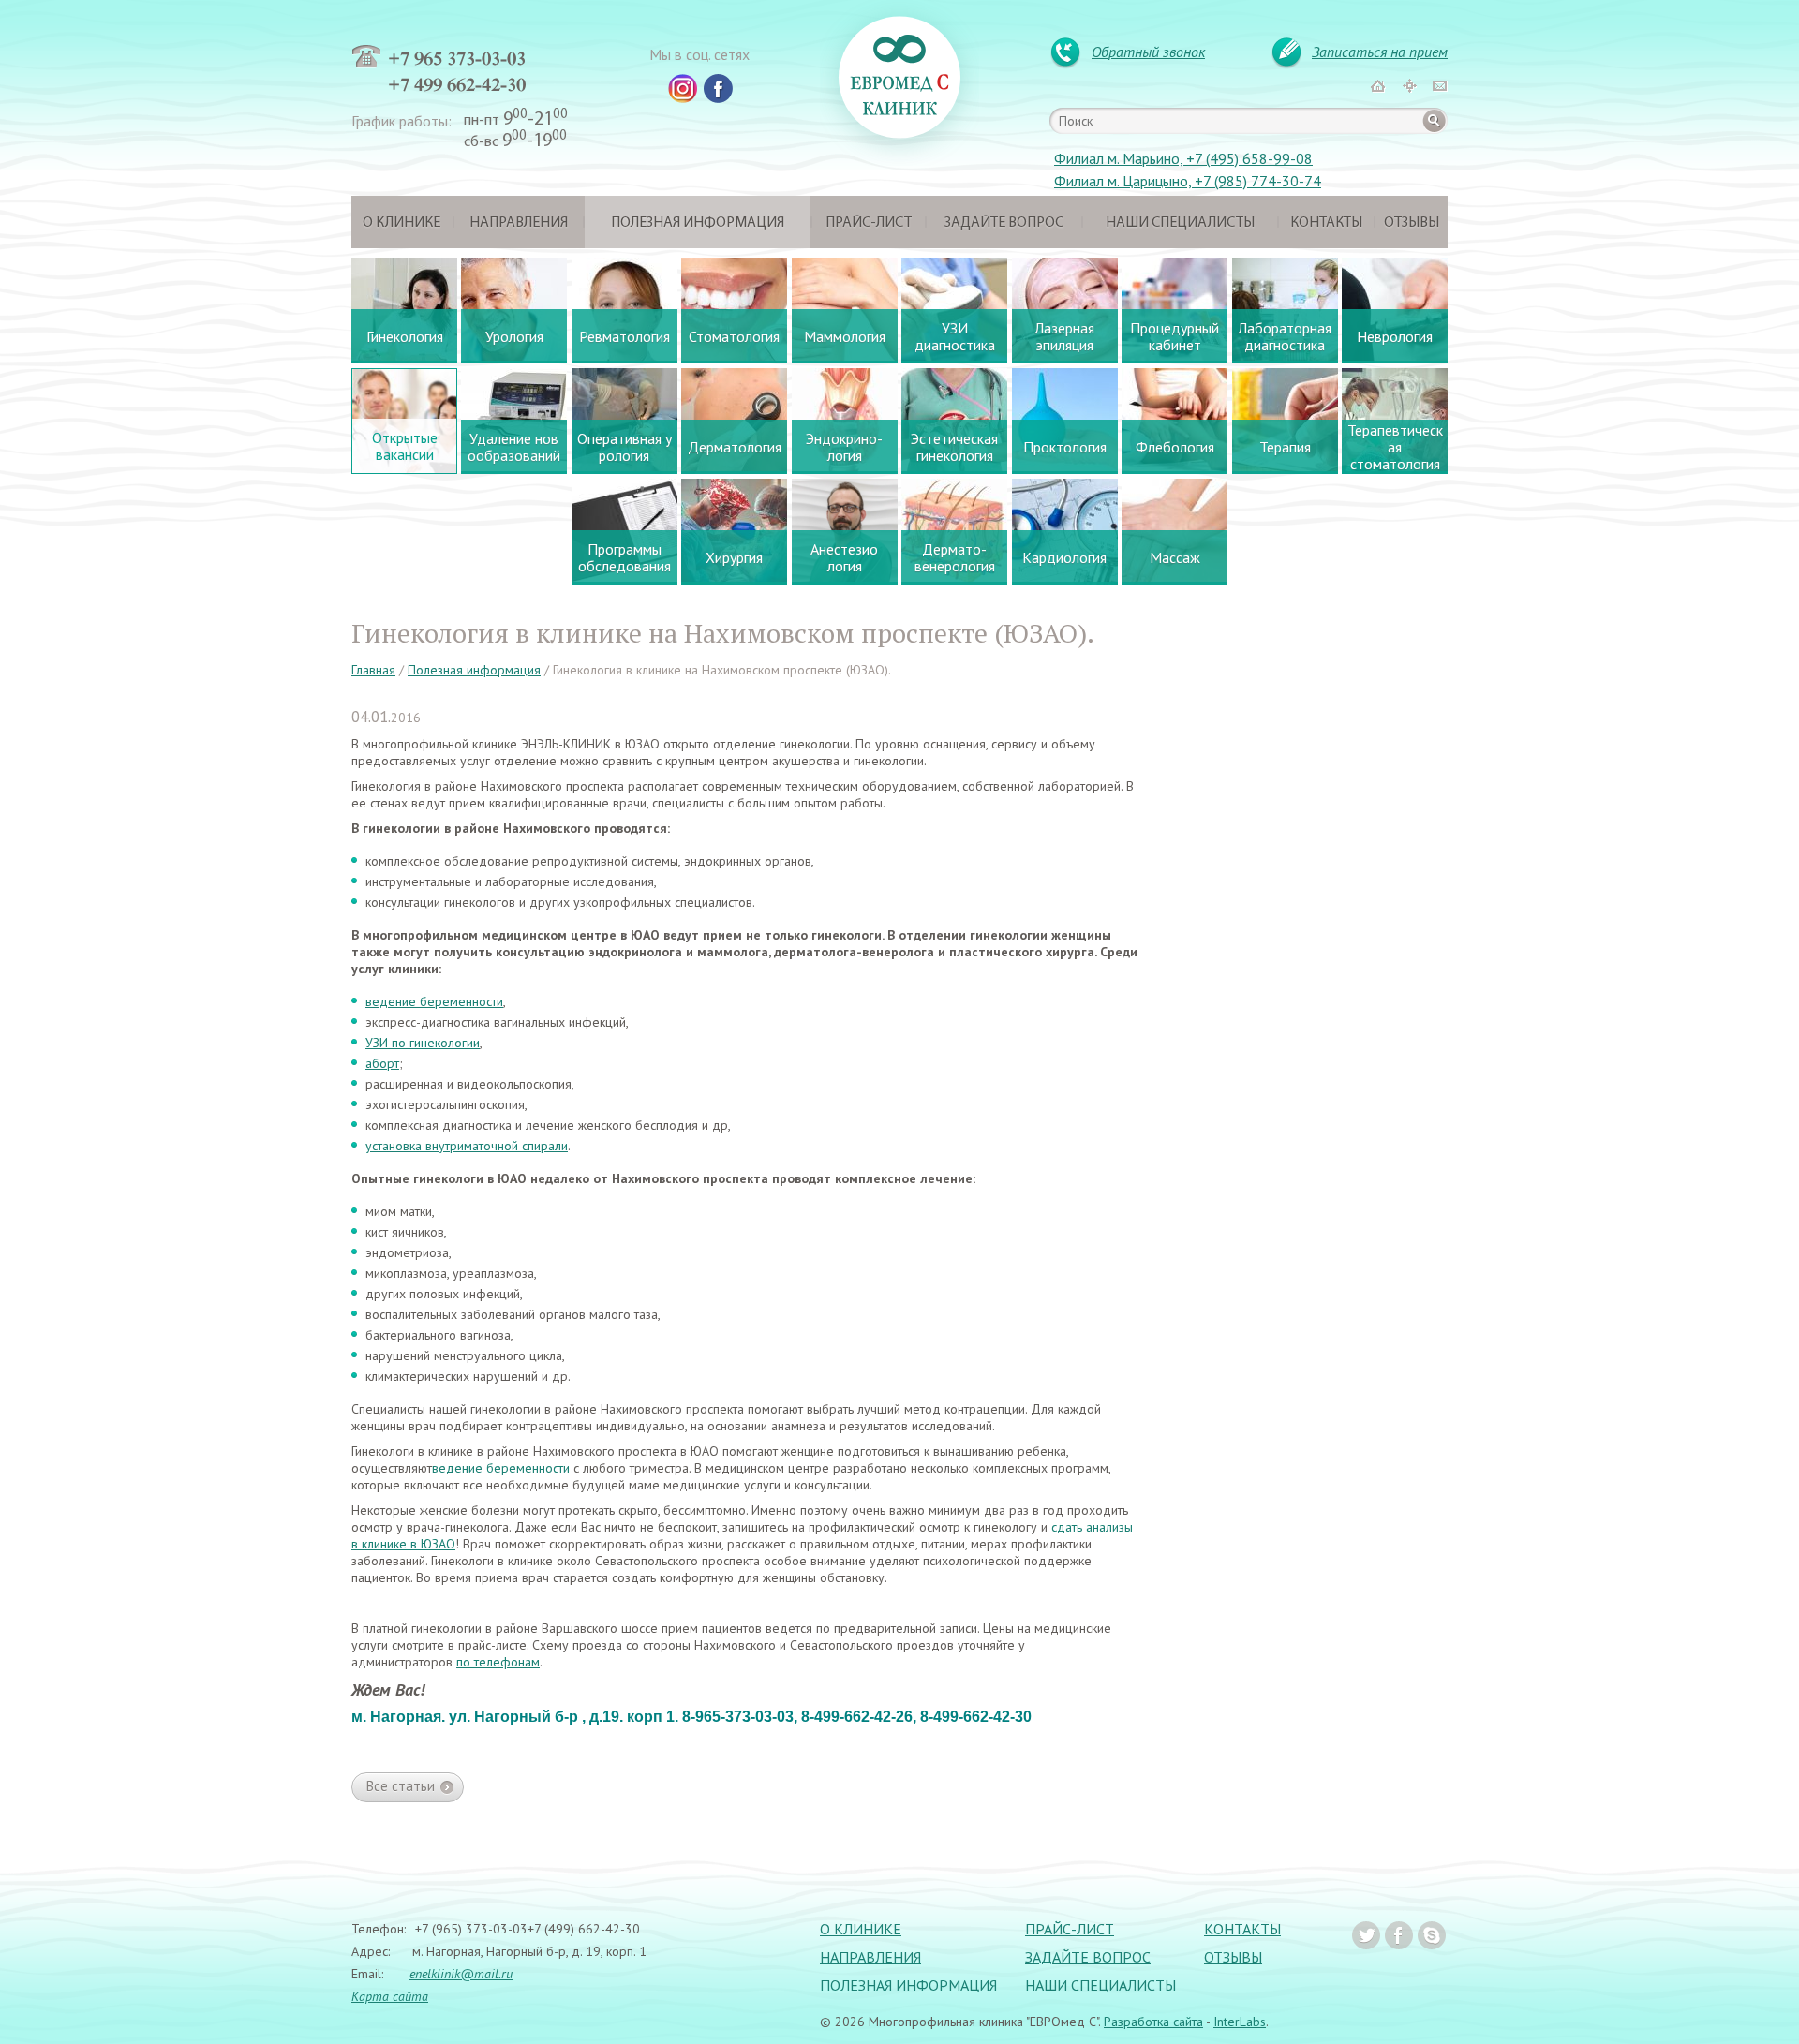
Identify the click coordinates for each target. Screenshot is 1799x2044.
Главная (373, 670)
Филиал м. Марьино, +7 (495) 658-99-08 (1183, 158)
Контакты (1326, 223)
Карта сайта (390, 1996)
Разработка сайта (1153, 2022)
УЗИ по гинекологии (423, 1043)
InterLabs (1240, 2022)
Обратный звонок (1148, 52)
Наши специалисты (1180, 223)
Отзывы (1412, 223)
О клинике (401, 223)
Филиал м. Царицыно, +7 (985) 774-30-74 (1188, 181)
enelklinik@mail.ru (461, 1974)
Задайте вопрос (1004, 223)
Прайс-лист (869, 223)
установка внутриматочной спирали (467, 1146)
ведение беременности (434, 1001)
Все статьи (401, 1786)
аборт (382, 1063)
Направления (519, 223)
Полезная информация (698, 223)
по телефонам (498, 1662)
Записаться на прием (1380, 52)
